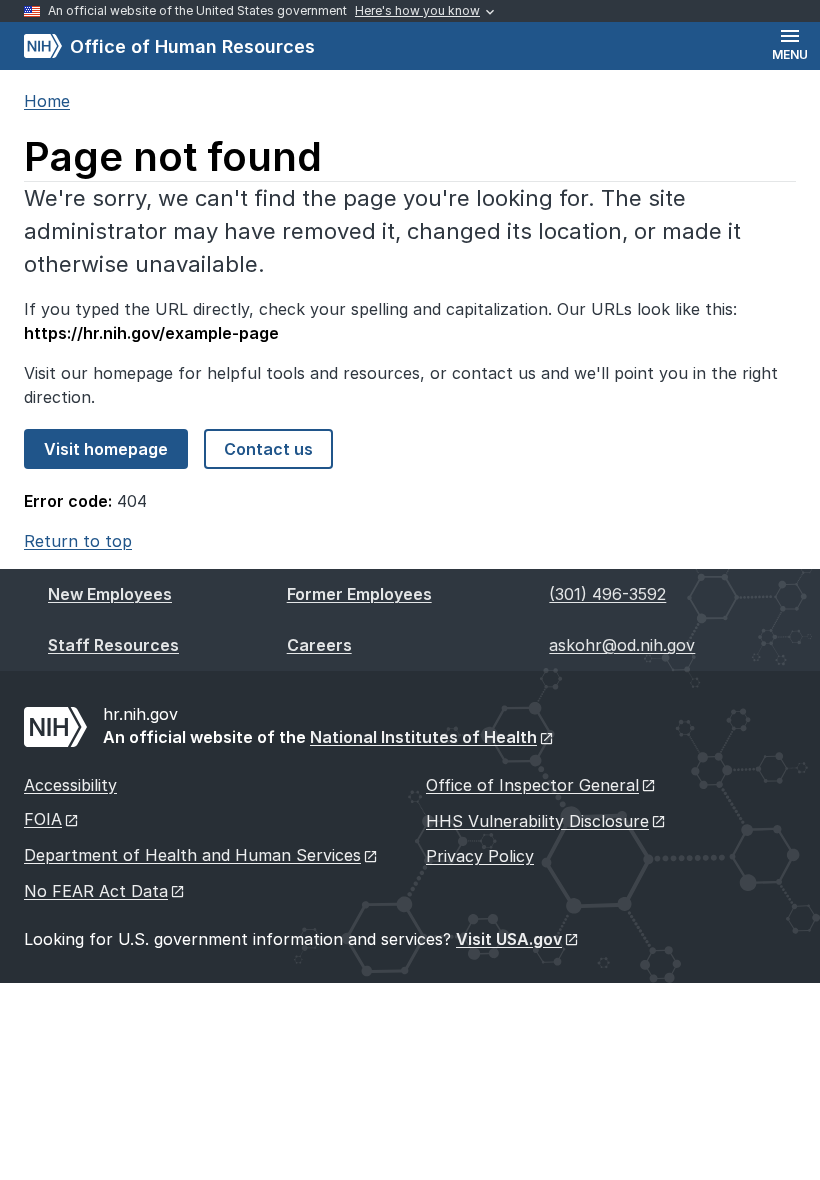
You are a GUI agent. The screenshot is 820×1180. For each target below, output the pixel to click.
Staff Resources (113, 645)
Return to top (78, 541)
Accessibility (70, 785)
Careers (319, 645)
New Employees (110, 594)
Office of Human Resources (169, 46)
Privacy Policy (480, 856)
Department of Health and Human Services (192, 855)
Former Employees (359, 594)
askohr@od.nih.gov (622, 645)
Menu (790, 54)
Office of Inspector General (532, 785)
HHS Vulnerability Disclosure (537, 821)
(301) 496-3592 (607, 594)
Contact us (268, 449)
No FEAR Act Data (96, 891)
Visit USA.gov (509, 939)
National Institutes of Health (423, 737)
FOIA (43, 819)
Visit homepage (106, 449)
